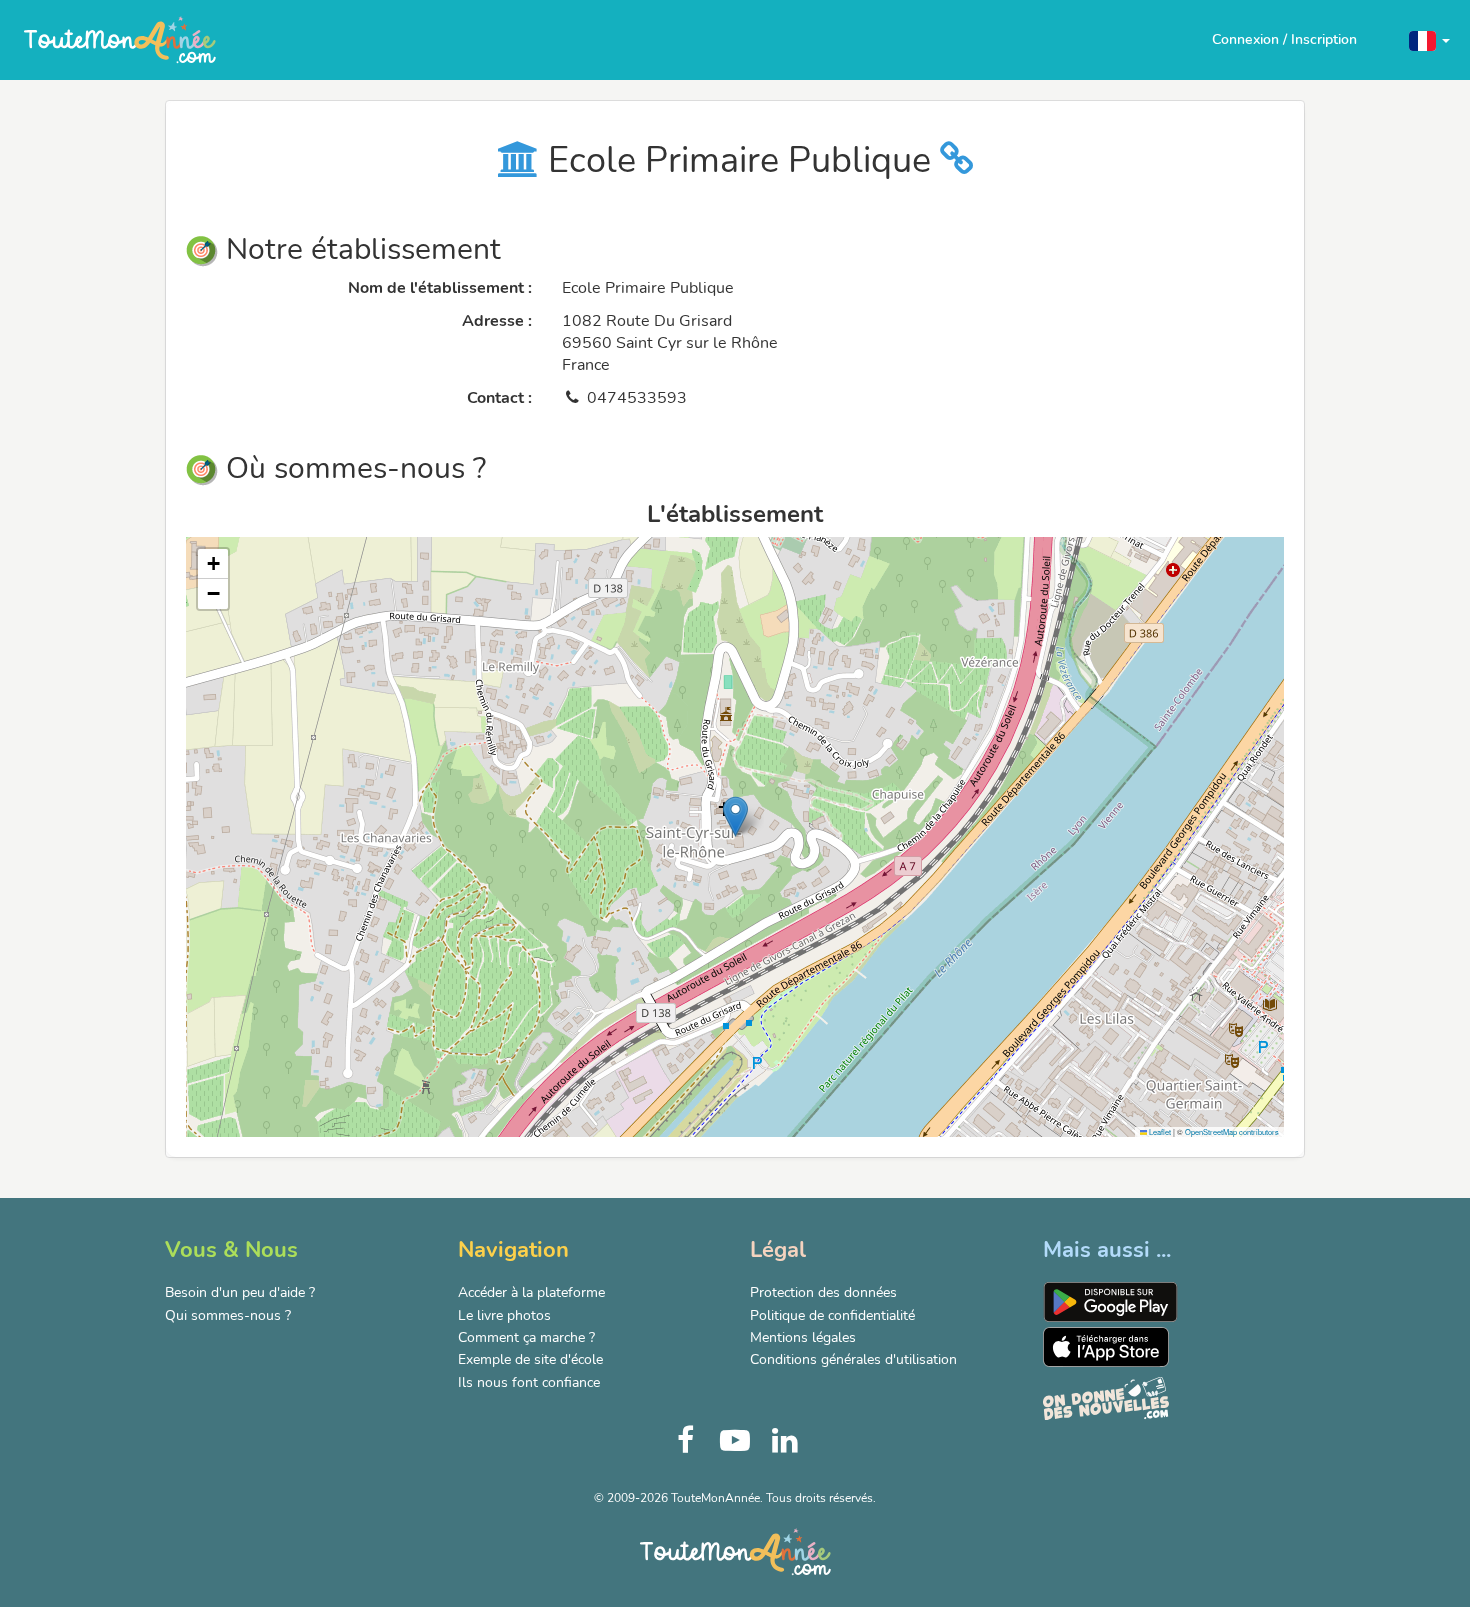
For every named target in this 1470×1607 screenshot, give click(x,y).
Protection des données (823, 1292)
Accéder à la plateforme (531, 1292)
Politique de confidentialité (832, 1315)
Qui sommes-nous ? (228, 1315)
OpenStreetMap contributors (1232, 1131)
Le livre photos (504, 1315)
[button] (1429, 39)
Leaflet (1159, 1131)
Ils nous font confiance (529, 1382)
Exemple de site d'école (530, 1359)
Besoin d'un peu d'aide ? (240, 1292)
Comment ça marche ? (526, 1337)
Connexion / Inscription (1284, 39)
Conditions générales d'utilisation (853, 1359)
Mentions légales (803, 1337)
